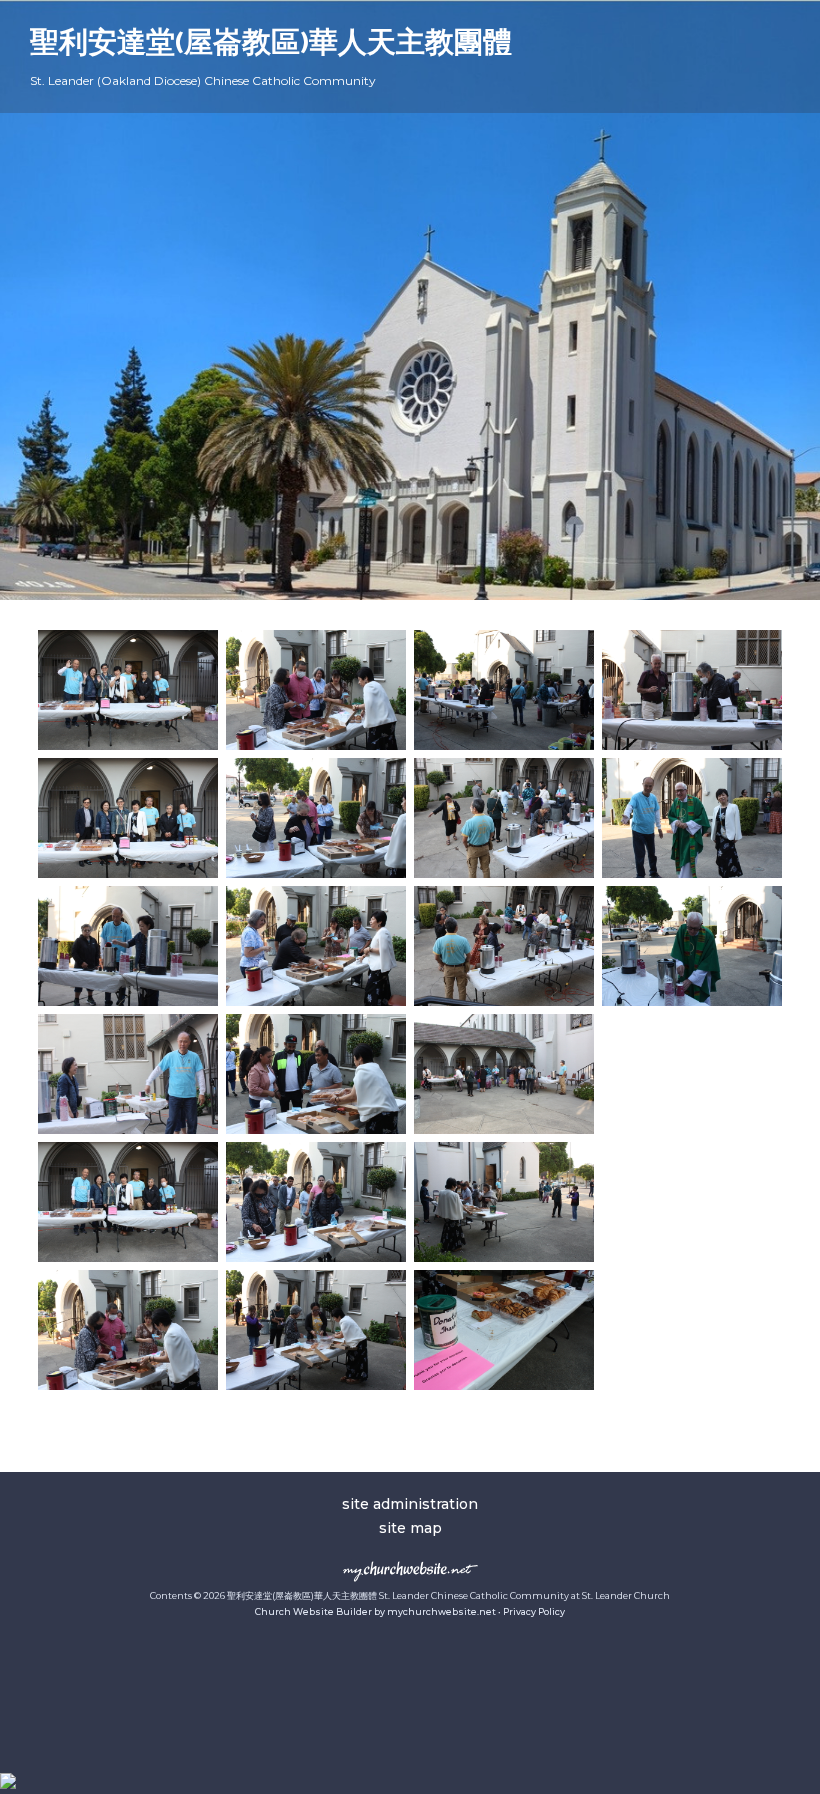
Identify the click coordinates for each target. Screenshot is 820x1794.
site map (410, 1528)
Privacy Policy (534, 1611)
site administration (410, 1504)
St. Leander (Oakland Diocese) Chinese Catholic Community (203, 80)
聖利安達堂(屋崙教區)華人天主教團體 (271, 44)
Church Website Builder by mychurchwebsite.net (375, 1611)
